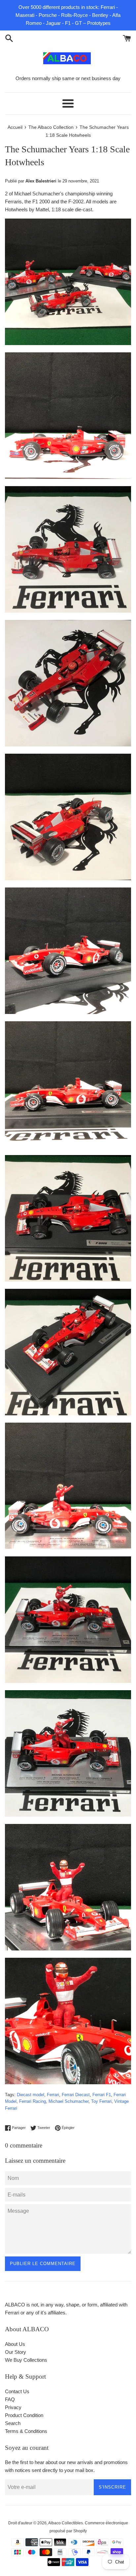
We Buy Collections (26, 2360)
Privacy (13, 2407)
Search (13, 2423)
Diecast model (31, 2095)
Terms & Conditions (26, 2431)
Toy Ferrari (101, 2101)
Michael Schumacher (68, 2101)
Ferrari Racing (33, 2101)
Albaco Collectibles (66, 2523)
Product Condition (24, 2415)
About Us (15, 2344)
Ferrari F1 (102, 2095)
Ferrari (53, 2095)
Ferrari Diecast (76, 2095)
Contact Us (17, 2391)
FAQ (10, 2399)
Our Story (16, 2352)
